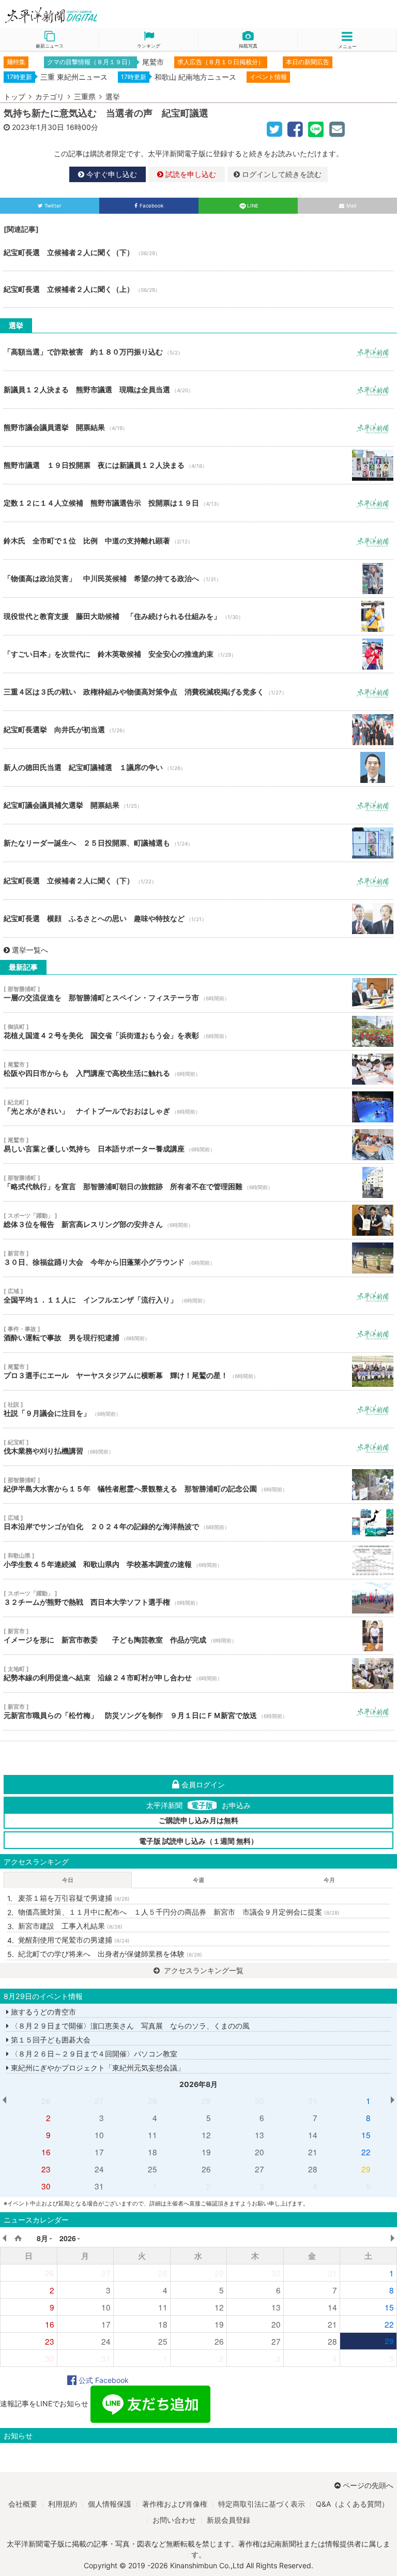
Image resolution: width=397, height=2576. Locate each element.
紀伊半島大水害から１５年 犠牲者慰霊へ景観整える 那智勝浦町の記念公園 (198, 1485)
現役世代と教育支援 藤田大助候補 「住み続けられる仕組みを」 (198, 616)
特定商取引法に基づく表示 (262, 2504)
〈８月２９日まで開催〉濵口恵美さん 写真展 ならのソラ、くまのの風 (129, 2026)
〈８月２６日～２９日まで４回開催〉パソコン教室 (93, 2054)
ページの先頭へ (368, 2485)
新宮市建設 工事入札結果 (70, 1926)
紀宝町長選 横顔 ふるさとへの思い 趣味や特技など (198, 919)
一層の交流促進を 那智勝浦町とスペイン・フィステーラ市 (198, 994)
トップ (14, 97)
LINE (253, 206)
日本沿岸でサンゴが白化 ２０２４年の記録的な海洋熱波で (198, 1522)
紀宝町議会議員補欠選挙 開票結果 (198, 805)
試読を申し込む (190, 174)
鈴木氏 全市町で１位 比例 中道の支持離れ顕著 (198, 541)
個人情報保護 (110, 2504)
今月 (329, 1880)
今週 (198, 1880)
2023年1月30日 (38, 127)
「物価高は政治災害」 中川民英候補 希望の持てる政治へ (198, 579)
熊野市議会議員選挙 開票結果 (198, 427)
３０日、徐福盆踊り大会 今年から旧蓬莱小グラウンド (198, 1258)
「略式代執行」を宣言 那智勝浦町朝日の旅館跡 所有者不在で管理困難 (198, 1182)
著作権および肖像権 (175, 2504)
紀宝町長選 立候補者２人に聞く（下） (198, 253)
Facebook (151, 206)
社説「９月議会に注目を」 (198, 1409)
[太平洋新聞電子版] (99, 16)
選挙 (113, 97)
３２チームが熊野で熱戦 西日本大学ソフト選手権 (198, 1598)
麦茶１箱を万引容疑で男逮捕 (74, 1898)
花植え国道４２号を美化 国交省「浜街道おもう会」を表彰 (198, 1031)
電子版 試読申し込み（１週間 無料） (198, 1841)
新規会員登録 (228, 2520)
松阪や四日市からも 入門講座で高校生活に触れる (198, 1069)
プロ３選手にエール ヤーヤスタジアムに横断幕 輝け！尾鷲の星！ (198, 1371)
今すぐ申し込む (111, 174)
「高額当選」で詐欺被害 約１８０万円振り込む (198, 352)
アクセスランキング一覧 (203, 1970)
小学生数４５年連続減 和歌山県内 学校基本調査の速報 (198, 1560)
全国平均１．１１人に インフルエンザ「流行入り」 (198, 1296)
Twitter (53, 206)
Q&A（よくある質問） (352, 2504)
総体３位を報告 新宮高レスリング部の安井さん (198, 1220)
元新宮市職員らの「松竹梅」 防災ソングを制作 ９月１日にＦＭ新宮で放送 (198, 1711)
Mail (351, 206)
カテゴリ (50, 97)
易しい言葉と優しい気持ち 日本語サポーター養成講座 (198, 1145)
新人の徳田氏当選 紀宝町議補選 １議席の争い (198, 767)
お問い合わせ (174, 2520)
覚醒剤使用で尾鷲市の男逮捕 (74, 1940)
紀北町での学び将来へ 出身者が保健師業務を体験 (110, 1954)
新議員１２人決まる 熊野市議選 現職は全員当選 (198, 390)
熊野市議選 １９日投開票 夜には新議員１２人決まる (198, 465)
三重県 (85, 97)
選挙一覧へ (30, 950)
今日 (68, 1880)
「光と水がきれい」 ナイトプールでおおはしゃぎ (198, 1107)
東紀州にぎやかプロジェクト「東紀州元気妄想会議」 (97, 2068)
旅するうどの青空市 (42, 2012)
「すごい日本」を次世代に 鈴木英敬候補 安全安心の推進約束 (198, 654)
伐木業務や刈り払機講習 (198, 1447)
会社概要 (23, 2504)
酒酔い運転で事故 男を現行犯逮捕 (198, 1334)
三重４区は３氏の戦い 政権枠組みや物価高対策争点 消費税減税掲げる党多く (198, 692)
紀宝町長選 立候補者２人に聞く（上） (198, 289)
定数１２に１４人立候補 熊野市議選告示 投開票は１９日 (198, 503)
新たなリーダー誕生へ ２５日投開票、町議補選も (198, 843)
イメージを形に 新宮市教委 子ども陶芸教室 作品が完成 (198, 1636)
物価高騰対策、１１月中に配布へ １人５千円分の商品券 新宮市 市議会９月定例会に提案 (179, 1912)
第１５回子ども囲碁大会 (50, 2040)
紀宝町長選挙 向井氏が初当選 (198, 730)
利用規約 (63, 2504)
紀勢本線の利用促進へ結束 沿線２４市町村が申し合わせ (198, 1674)
